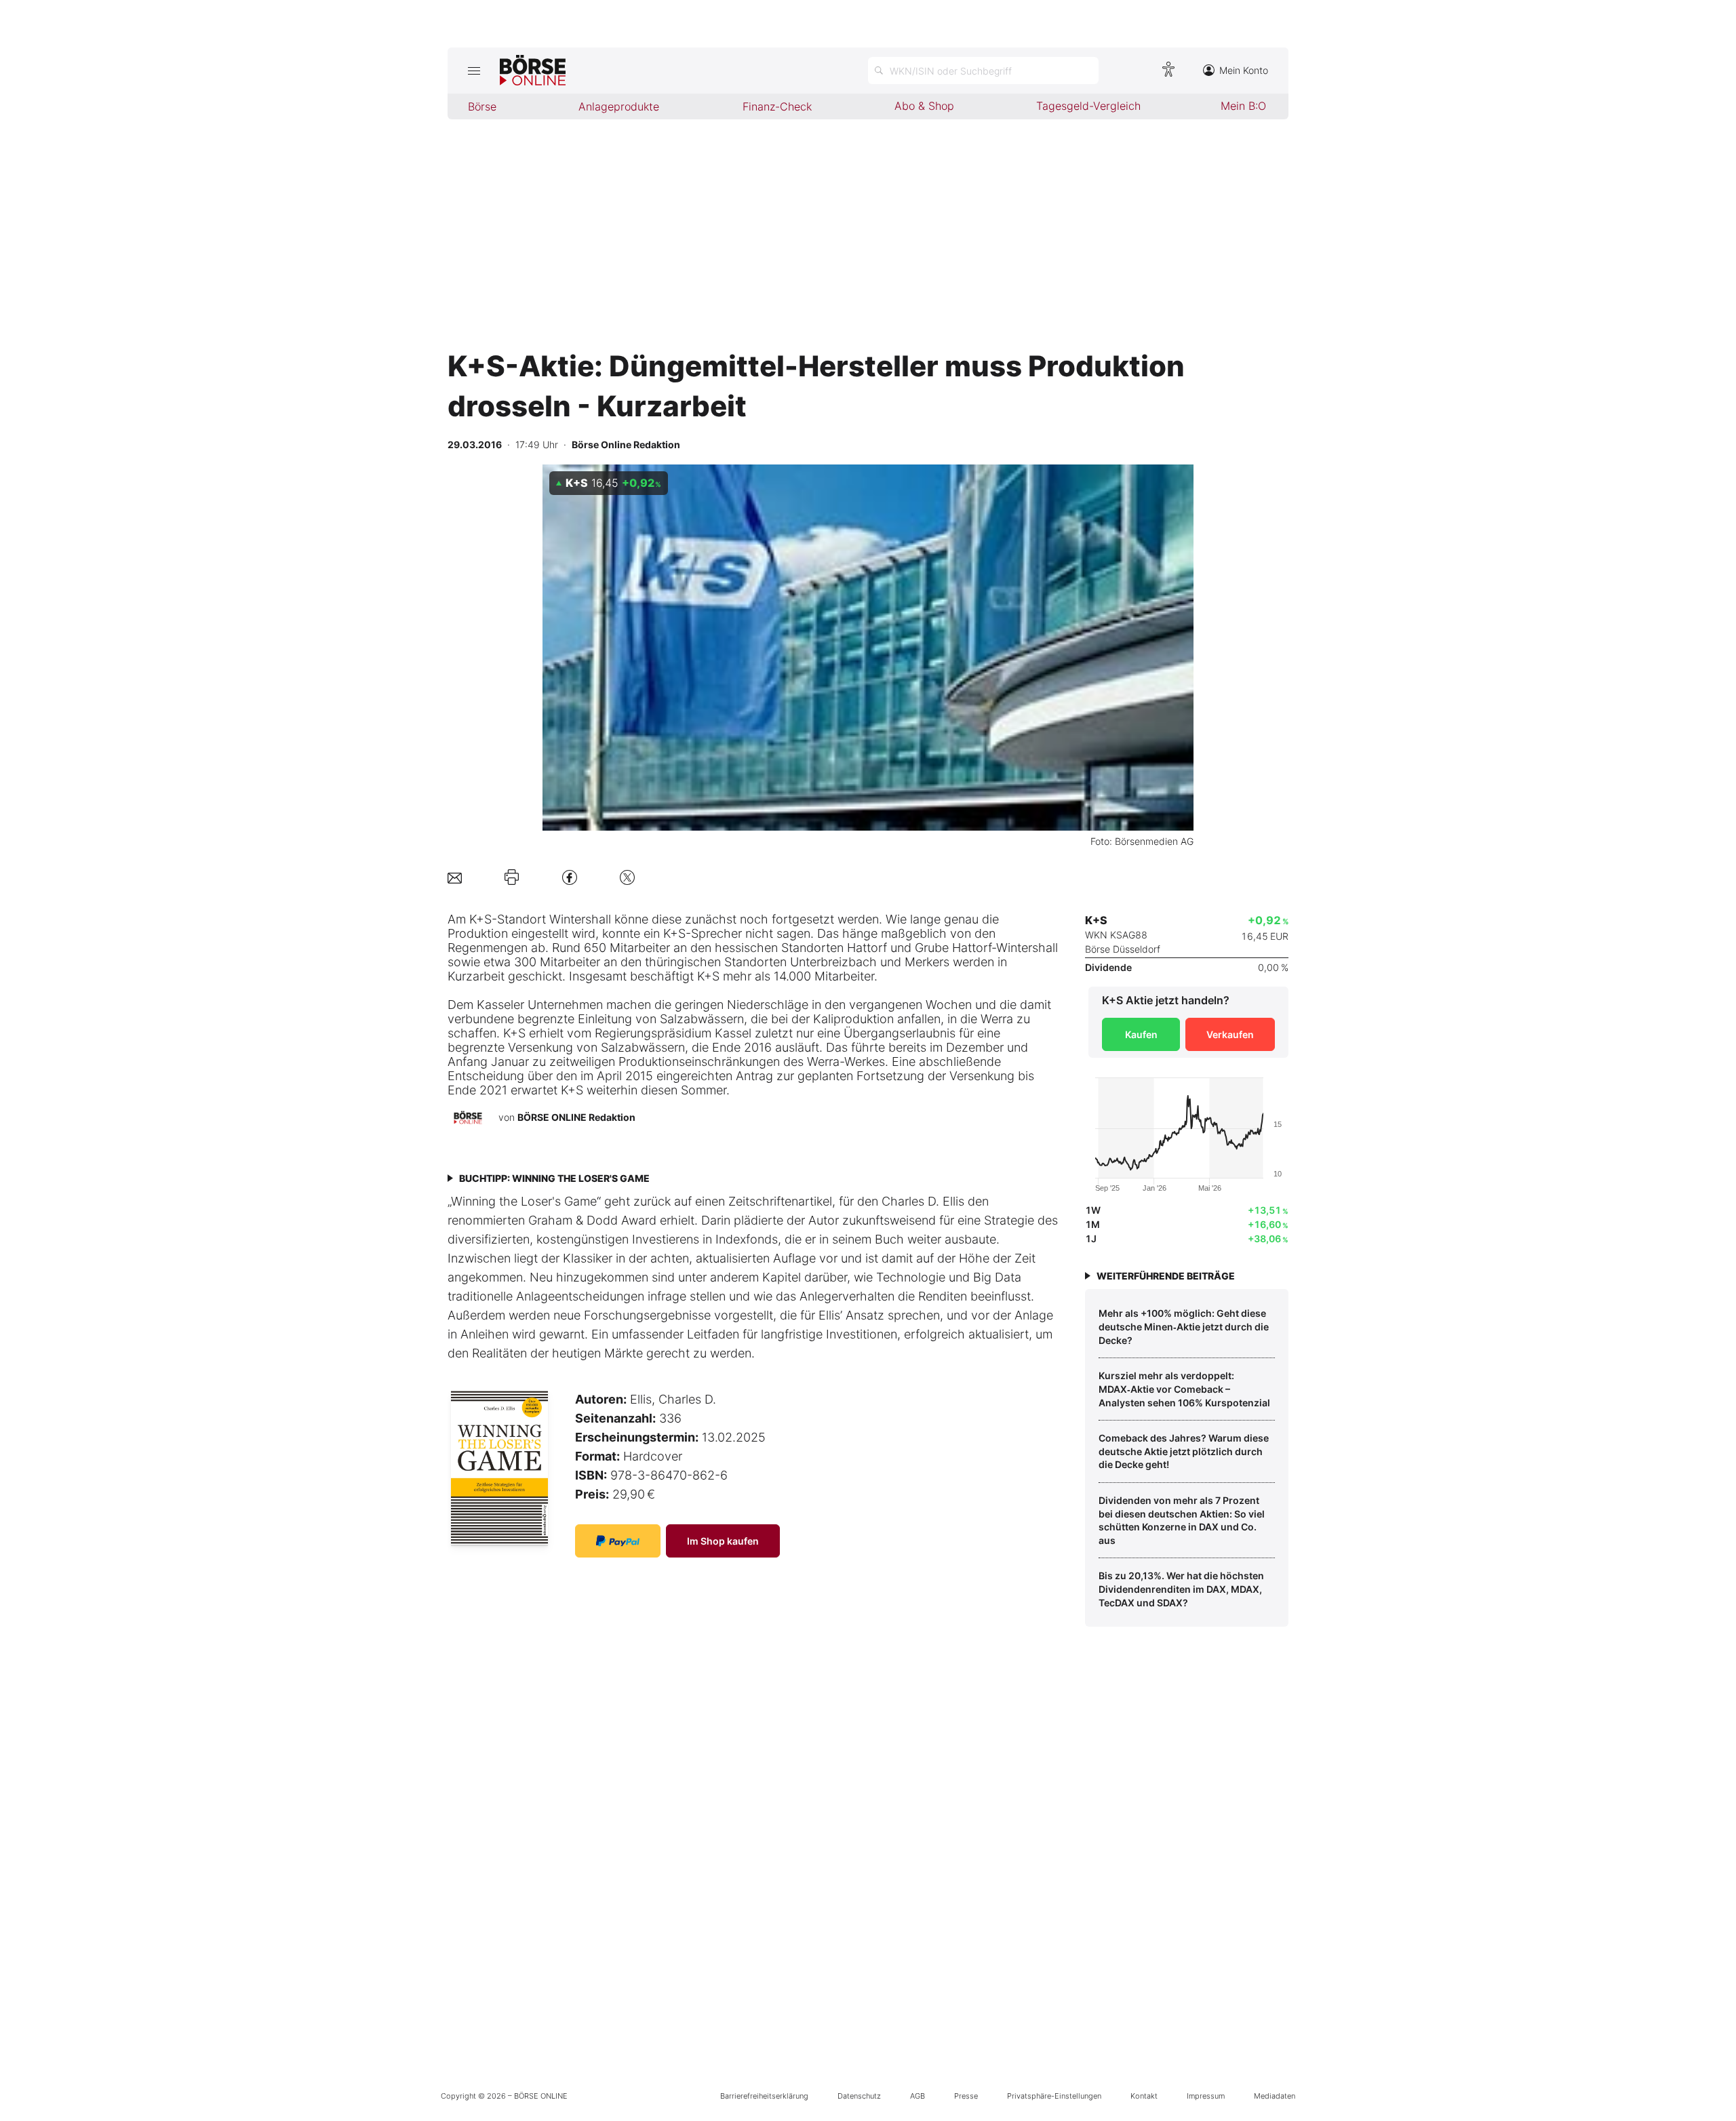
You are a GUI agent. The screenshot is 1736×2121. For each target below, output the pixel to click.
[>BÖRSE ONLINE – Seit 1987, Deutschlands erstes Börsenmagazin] (533, 71)
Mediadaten (1275, 2096)
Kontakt (1144, 2096)
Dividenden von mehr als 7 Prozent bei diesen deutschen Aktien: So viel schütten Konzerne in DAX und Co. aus (1182, 1520)
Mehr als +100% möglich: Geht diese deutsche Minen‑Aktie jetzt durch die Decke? (1184, 1326)
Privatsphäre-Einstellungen (1054, 2096)
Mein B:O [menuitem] (1243, 106)
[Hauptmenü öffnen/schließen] (474, 71)
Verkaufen (1230, 1034)
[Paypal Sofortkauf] (618, 1541)
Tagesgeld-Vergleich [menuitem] (1088, 106)
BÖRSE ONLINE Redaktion (576, 1117)
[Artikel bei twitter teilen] (627, 877)
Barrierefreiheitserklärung (764, 2096)
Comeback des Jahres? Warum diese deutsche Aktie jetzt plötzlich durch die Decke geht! (1184, 1451)
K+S (480, 919)
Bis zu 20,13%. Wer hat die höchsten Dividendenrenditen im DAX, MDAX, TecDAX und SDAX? (1181, 1589)
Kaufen (1141, 1034)
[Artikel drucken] (512, 877)
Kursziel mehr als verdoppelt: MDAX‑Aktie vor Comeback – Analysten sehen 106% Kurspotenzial (1184, 1389)
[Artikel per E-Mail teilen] (455, 877)
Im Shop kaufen (723, 1541)
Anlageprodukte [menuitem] (619, 106)
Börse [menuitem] (482, 106)
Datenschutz (859, 2096)
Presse (966, 2096)
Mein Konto (1244, 70)
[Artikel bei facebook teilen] (570, 877)
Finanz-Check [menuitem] (777, 106)
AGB (918, 2096)
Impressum (1206, 2096)
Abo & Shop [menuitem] (924, 106)
